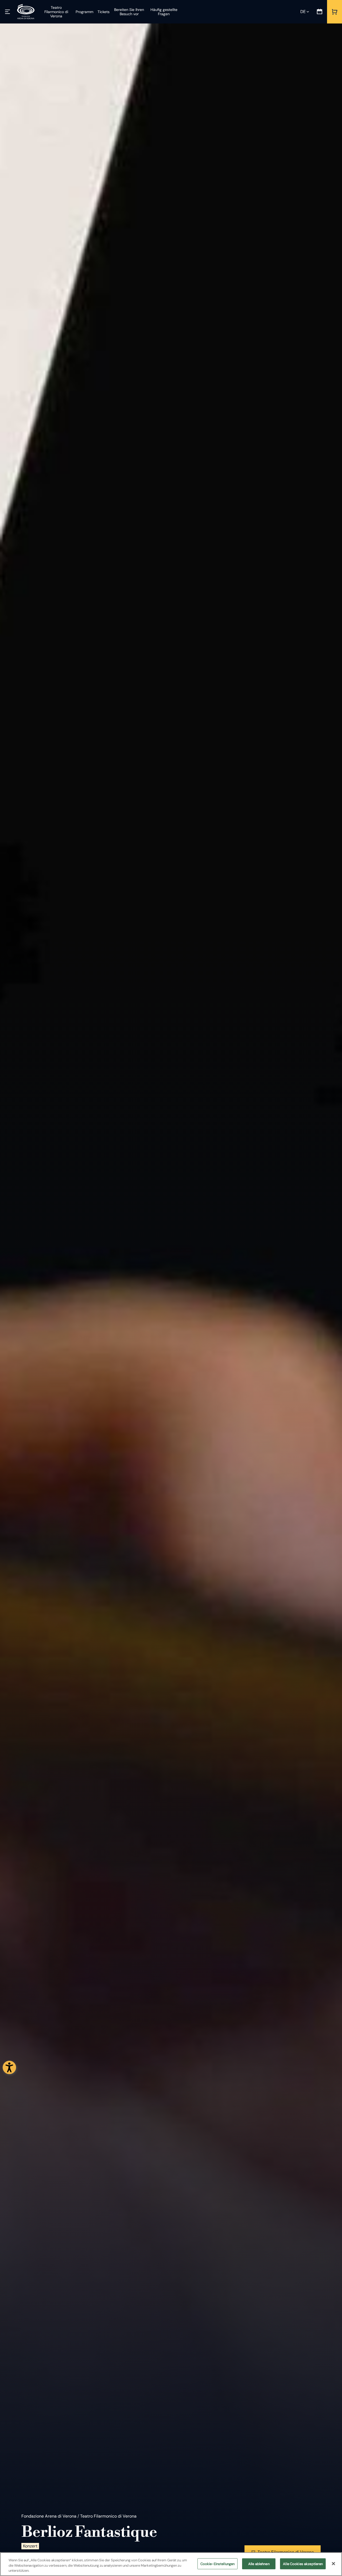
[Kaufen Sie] (335, 12)
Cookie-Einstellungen (218, 2564)
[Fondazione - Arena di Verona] (26, 12)
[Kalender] (320, 12)
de (303, 12)
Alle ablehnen (259, 2564)
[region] (171, 2564)
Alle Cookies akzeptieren (303, 2564)
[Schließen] (333, 2563)
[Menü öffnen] (7, 12)
